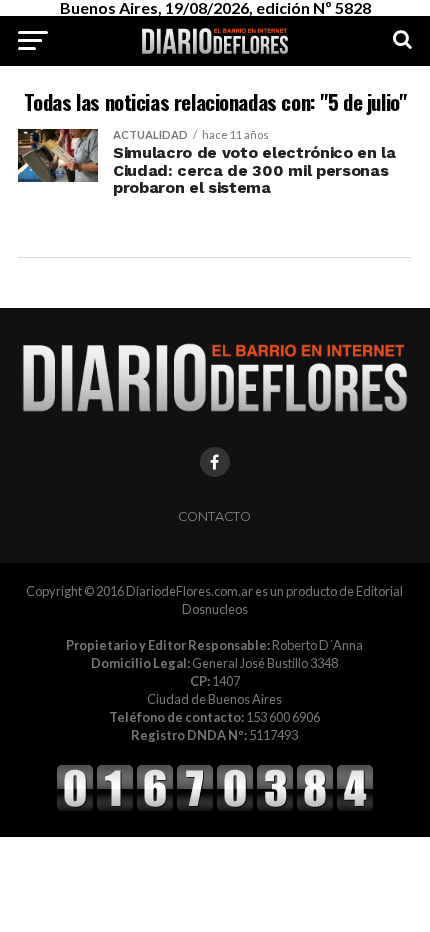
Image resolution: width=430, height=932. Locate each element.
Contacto (214, 516)
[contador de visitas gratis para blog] (215, 808)
